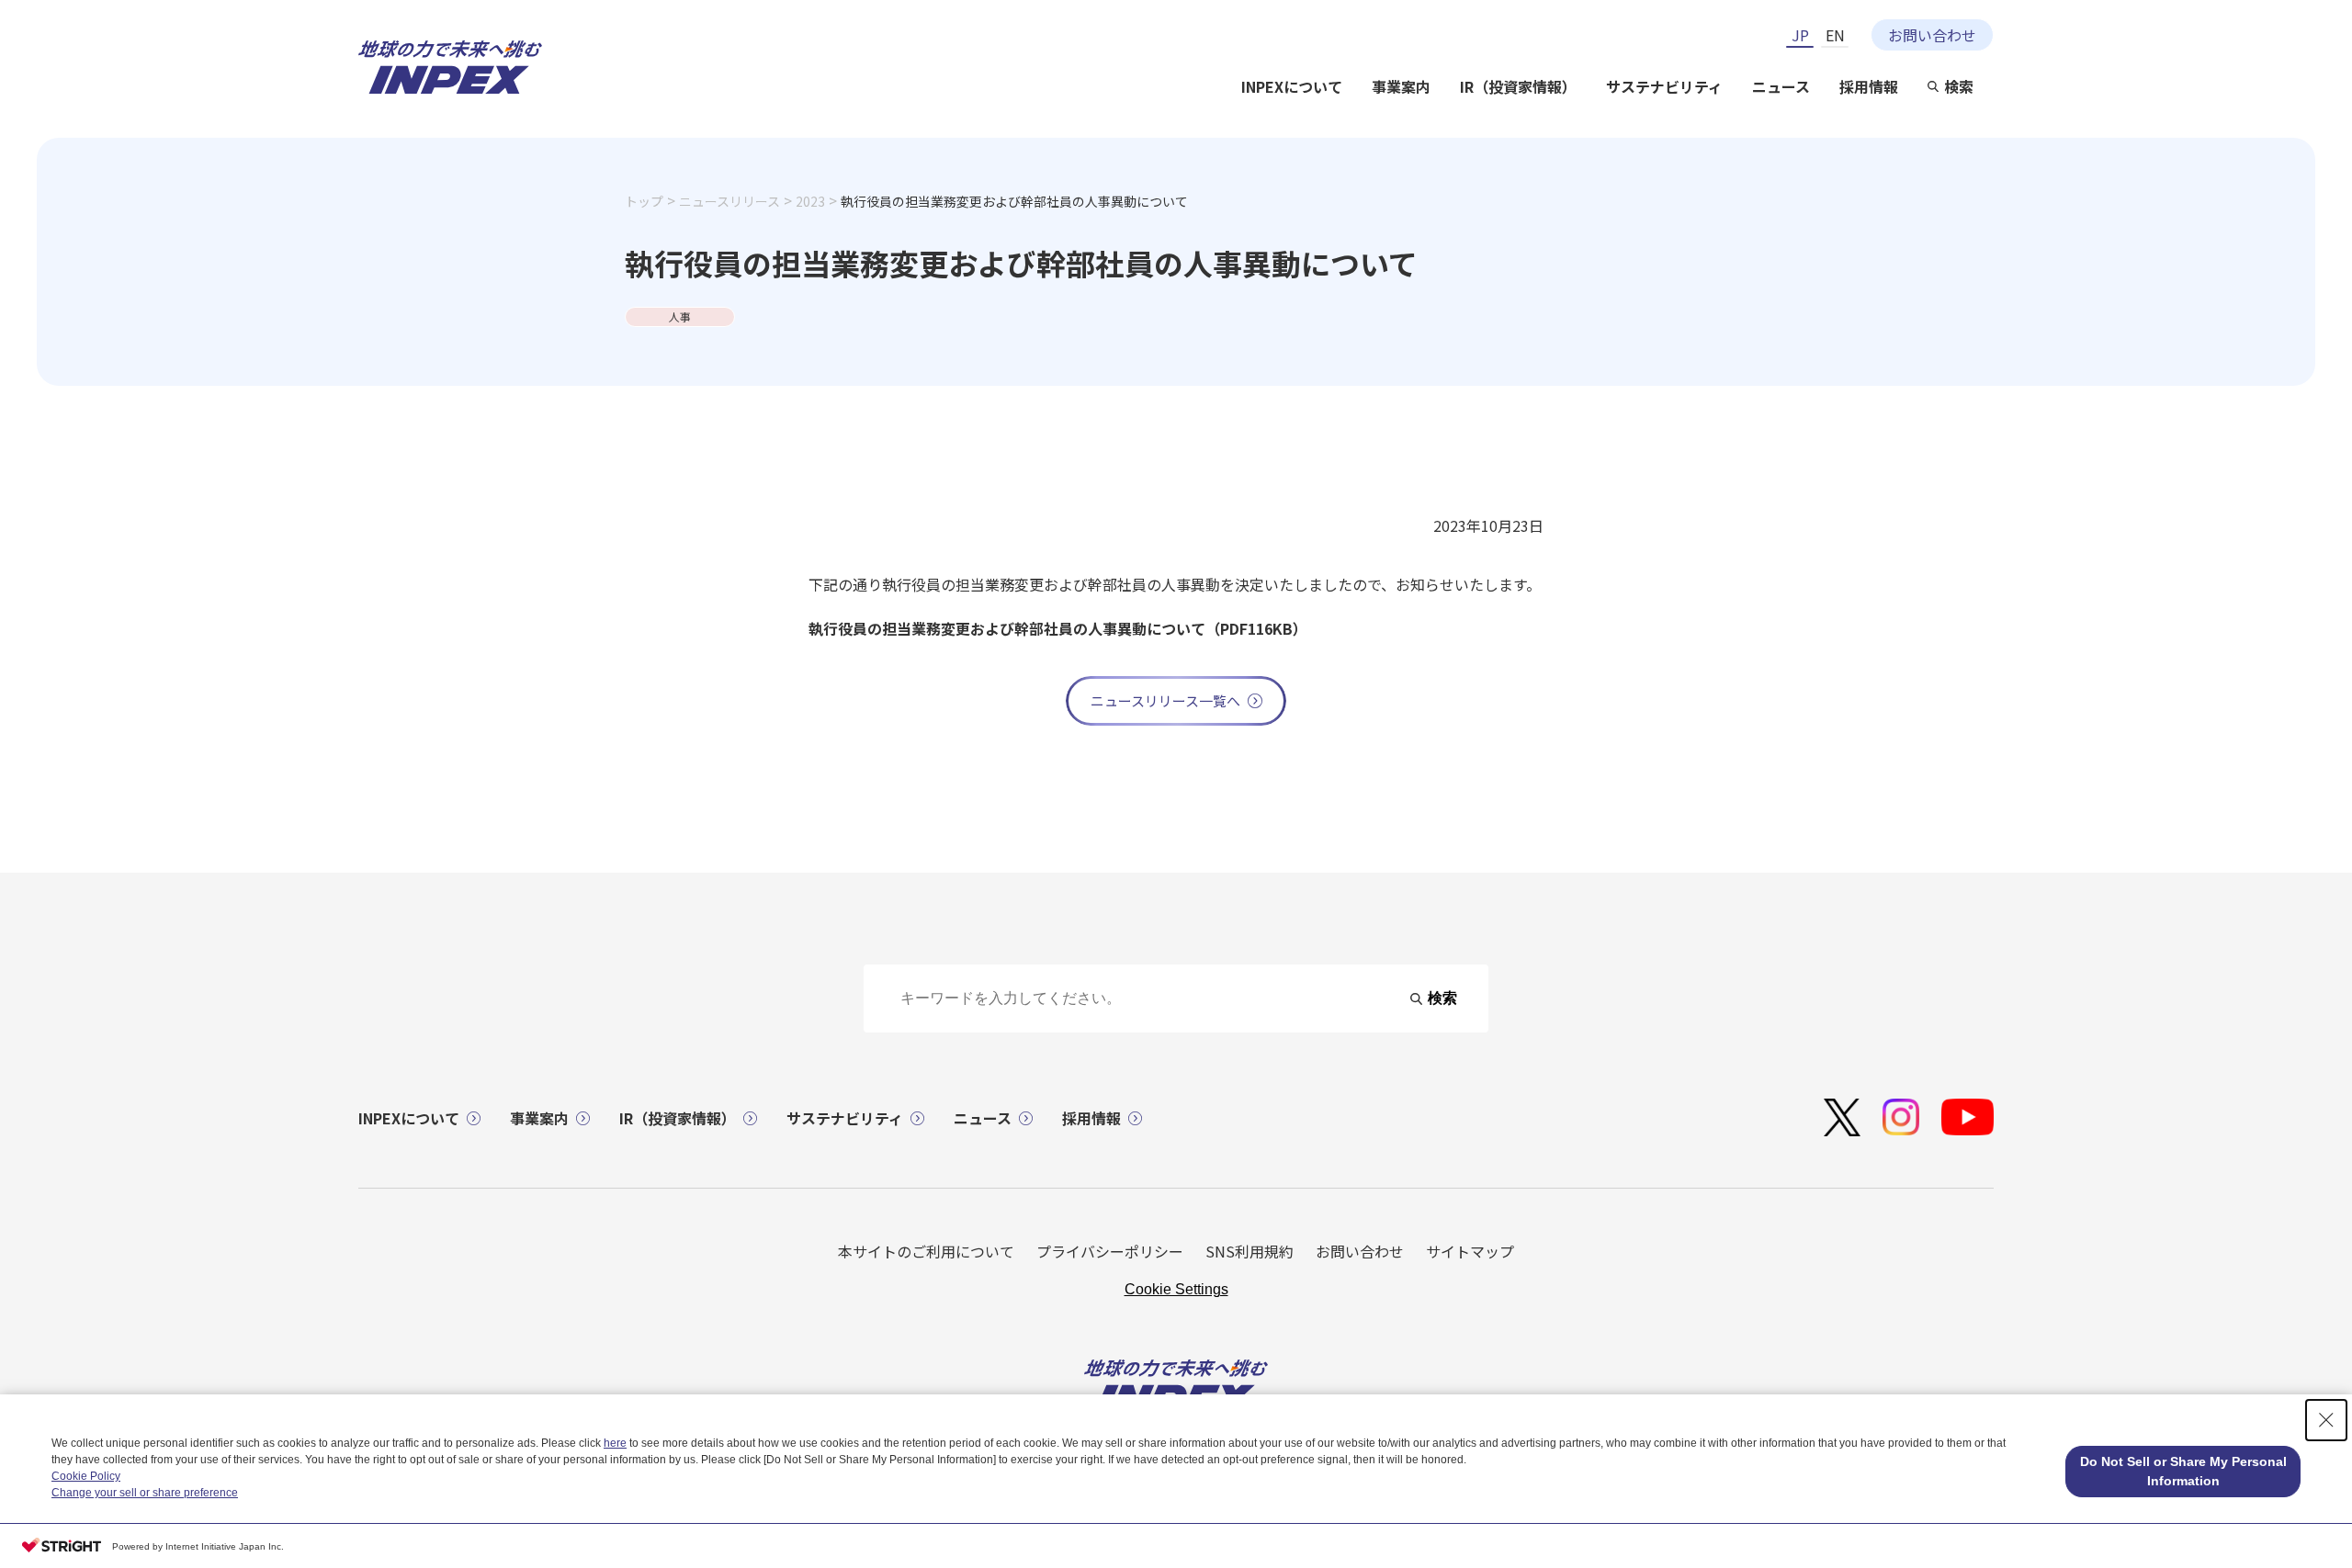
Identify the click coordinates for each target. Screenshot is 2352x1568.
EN (1835, 35)
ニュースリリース (729, 201)
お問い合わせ (1932, 35)
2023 (810, 201)
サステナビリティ (1664, 86)
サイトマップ (1470, 1251)
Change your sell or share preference (145, 1493)
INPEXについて (1292, 86)
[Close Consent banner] (2326, 1420)
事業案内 (1401, 86)
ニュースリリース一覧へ (1165, 700)
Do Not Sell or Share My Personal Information (2183, 1471)
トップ (644, 201)
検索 (1959, 86)
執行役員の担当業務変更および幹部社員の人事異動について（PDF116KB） (1058, 628)
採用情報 (1869, 86)
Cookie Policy (86, 1476)
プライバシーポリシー (1110, 1251)
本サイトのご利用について (926, 1251)
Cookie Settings (1176, 1289)
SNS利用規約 (1249, 1251)
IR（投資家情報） (1518, 86)
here (615, 1443)
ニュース (1781, 86)
